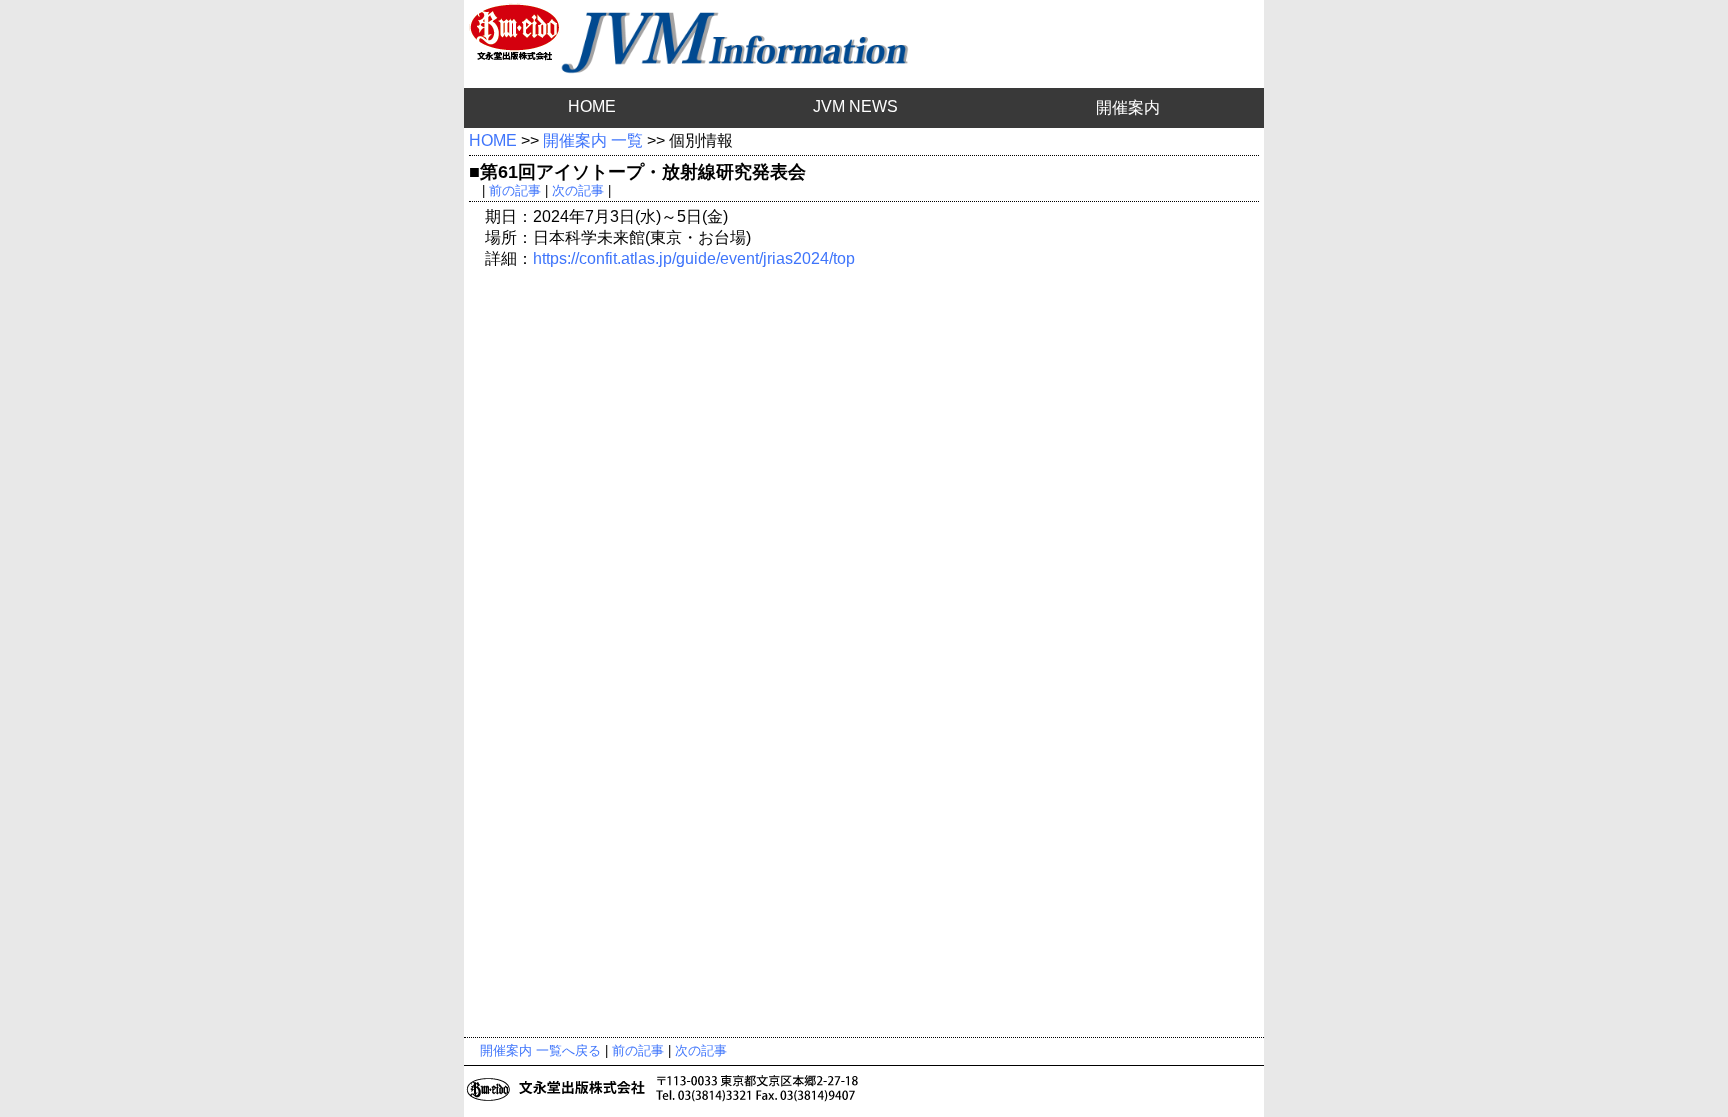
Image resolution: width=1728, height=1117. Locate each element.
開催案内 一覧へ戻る (540, 1050)
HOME (592, 106)
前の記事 (515, 190)
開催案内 (1128, 107)
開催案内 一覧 (593, 140)
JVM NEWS (855, 106)
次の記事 (578, 190)
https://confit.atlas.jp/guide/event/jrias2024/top (694, 258)
